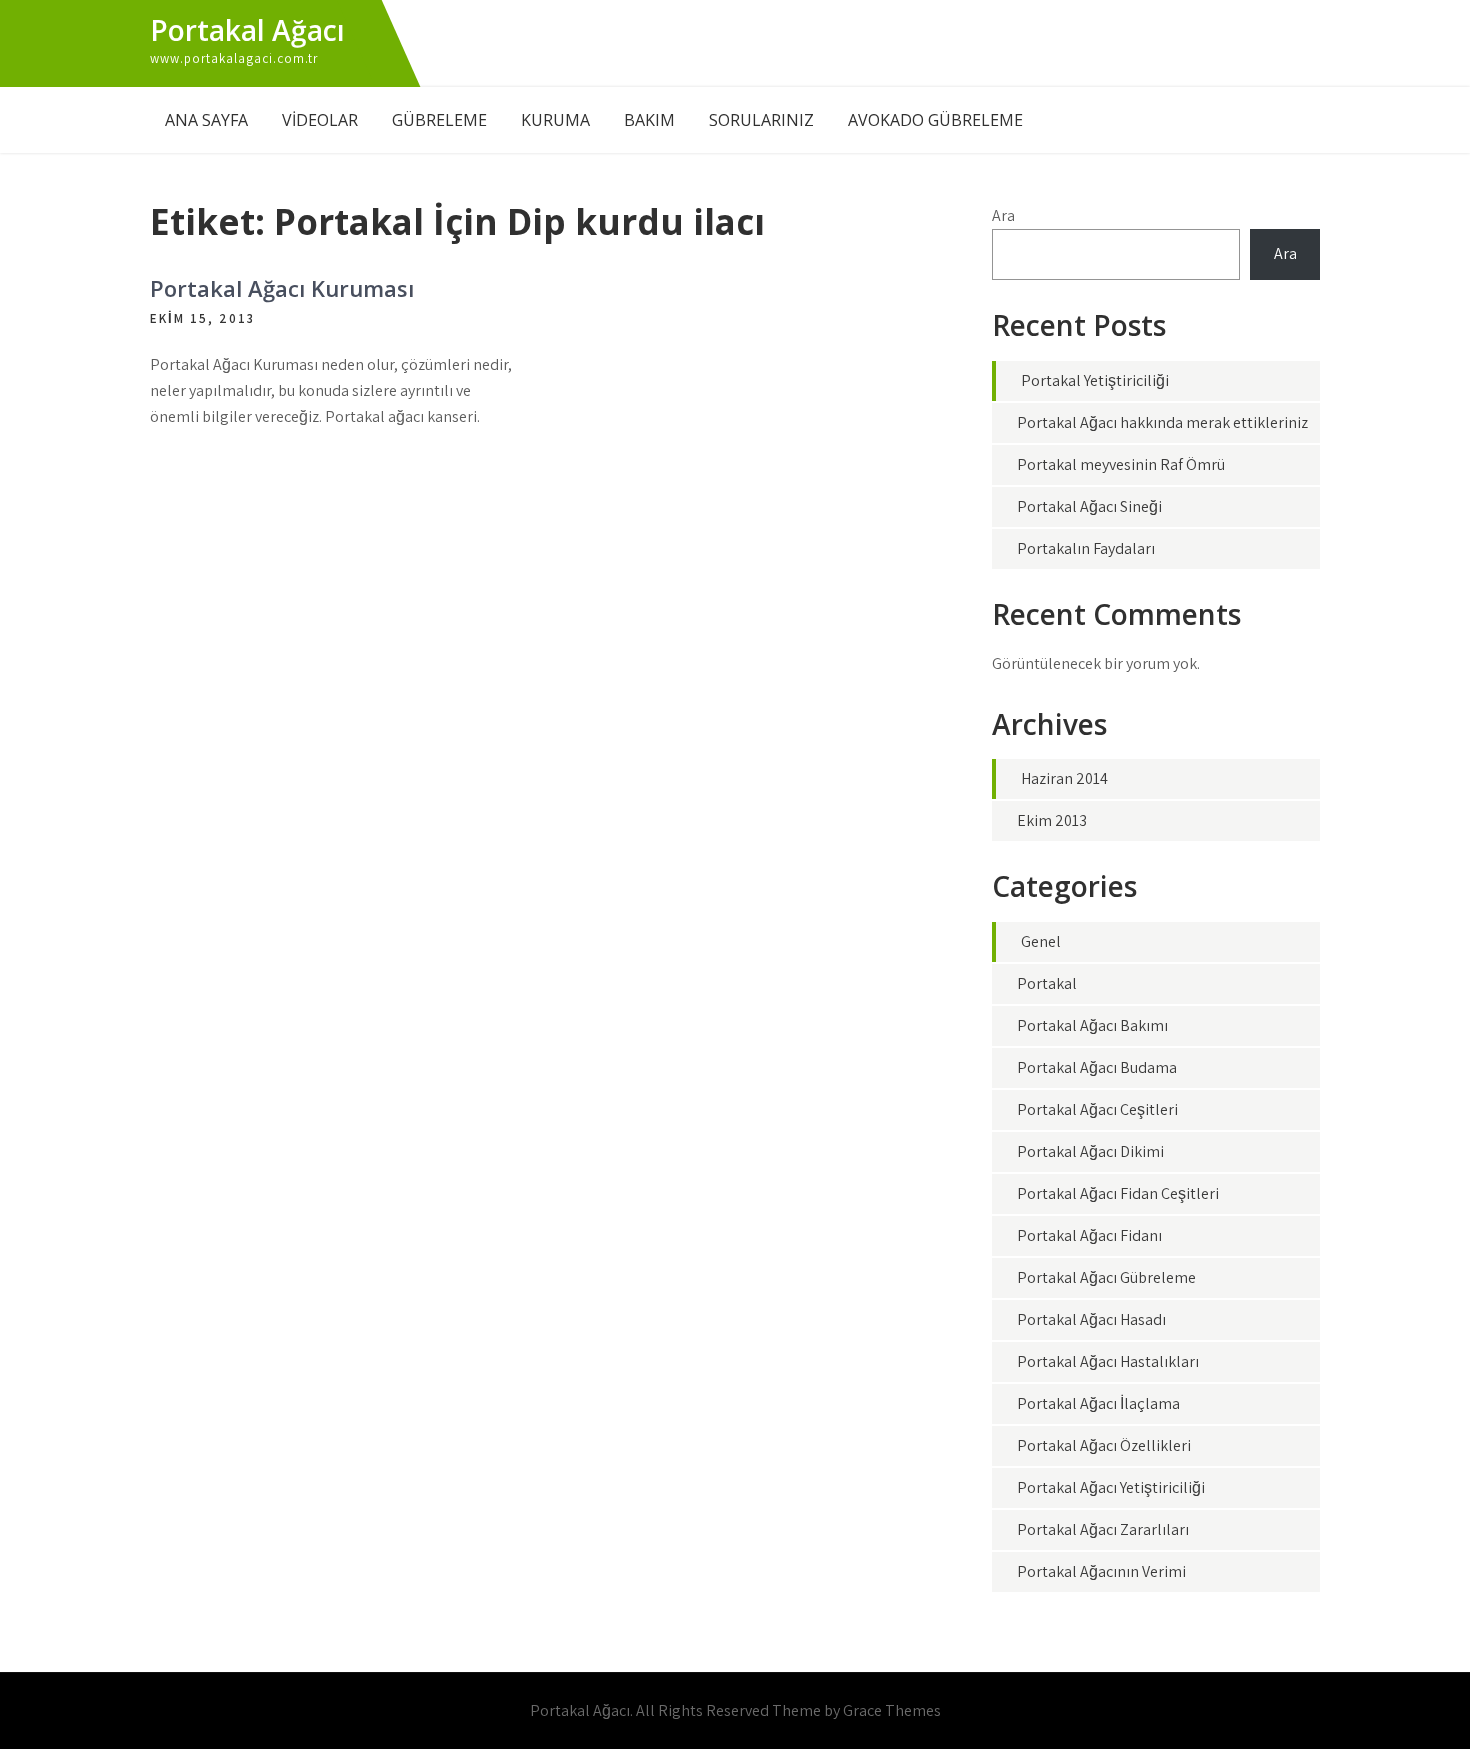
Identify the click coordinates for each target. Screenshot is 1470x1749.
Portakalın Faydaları (1086, 548)
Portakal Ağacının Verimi (1101, 1571)
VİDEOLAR (320, 120)
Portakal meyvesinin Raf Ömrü (1121, 464)
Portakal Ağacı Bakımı (1092, 1025)
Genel (1041, 941)
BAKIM (649, 120)
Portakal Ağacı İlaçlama (1098, 1403)
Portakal (1047, 983)
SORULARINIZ (761, 120)
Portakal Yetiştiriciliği (1095, 380)
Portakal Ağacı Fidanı (1089, 1235)
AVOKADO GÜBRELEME (935, 120)
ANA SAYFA (206, 120)
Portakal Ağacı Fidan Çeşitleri (1118, 1193)
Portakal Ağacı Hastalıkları (1108, 1361)
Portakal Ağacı (247, 30)
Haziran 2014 (1064, 778)
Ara (1003, 215)
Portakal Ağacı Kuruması (282, 288)
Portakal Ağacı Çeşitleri (1097, 1109)
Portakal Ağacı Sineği (1089, 506)
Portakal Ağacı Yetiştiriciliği (1111, 1487)
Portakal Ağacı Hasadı (1091, 1319)
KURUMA (555, 120)
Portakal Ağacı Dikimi (1090, 1151)
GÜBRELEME (439, 120)
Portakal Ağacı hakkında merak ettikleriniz (1162, 422)
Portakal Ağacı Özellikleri (1104, 1445)
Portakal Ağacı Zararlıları (1103, 1529)
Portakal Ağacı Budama (1097, 1067)
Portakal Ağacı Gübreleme (1106, 1277)
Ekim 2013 (1052, 820)
